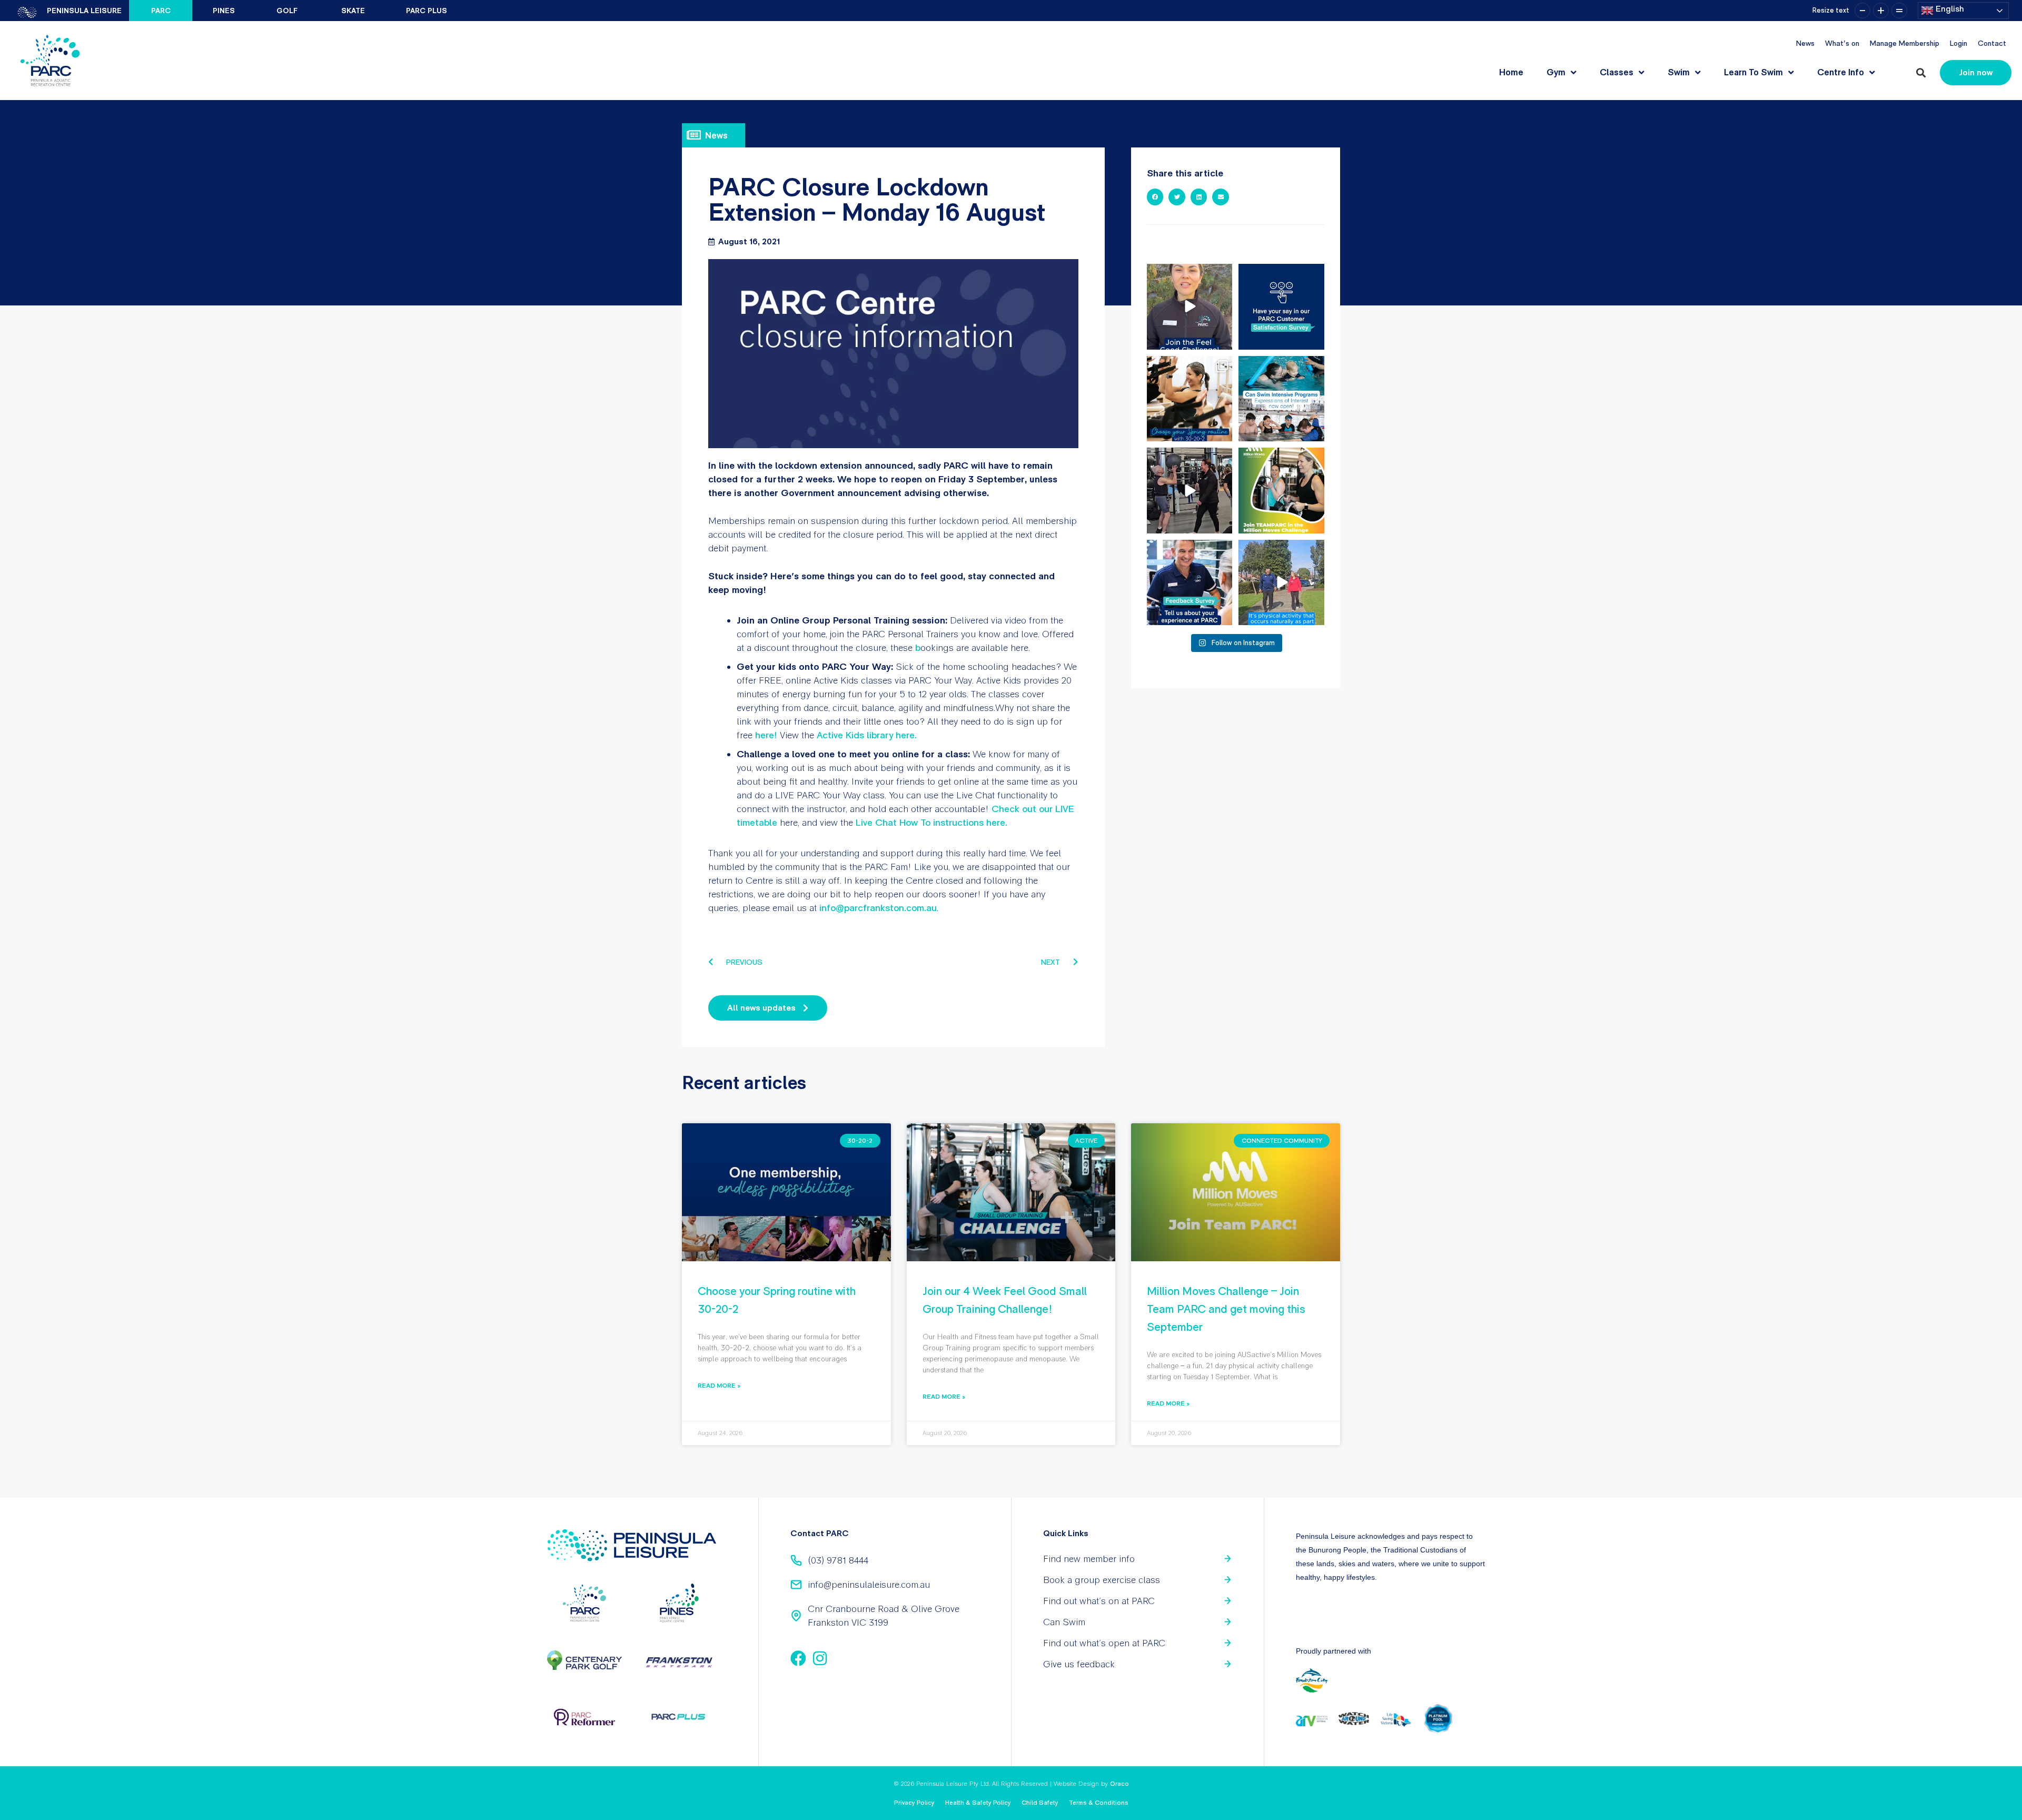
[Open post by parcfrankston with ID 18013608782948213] (1190, 491)
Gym (1556, 72)
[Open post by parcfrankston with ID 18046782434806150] (1190, 399)
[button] (1921, 73)
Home (1511, 72)
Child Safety (1040, 1803)
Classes (1617, 72)
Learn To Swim (1753, 72)
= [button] (1899, 11)
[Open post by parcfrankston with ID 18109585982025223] (1281, 491)
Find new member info (1089, 1559)
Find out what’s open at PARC (1104, 1643)
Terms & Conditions (1099, 1803)
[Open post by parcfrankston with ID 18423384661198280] (1281, 307)
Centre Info (1841, 72)
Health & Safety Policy (978, 1803)
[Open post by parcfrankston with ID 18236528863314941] (1190, 583)
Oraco (1119, 1784)
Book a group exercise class (1102, 1580)
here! (766, 735)
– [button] (1862, 11)
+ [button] (1881, 11)
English (1949, 9)
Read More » (719, 1385)
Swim (1679, 72)
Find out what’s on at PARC (1099, 1601)
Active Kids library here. (867, 735)
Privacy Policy (914, 1803)
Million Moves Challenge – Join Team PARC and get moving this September (1226, 1309)
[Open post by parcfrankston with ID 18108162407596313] (1281, 399)
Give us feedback (1079, 1664)
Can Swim (1064, 1622)
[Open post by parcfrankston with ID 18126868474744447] (1281, 583)
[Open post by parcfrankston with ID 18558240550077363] (1190, 307)
